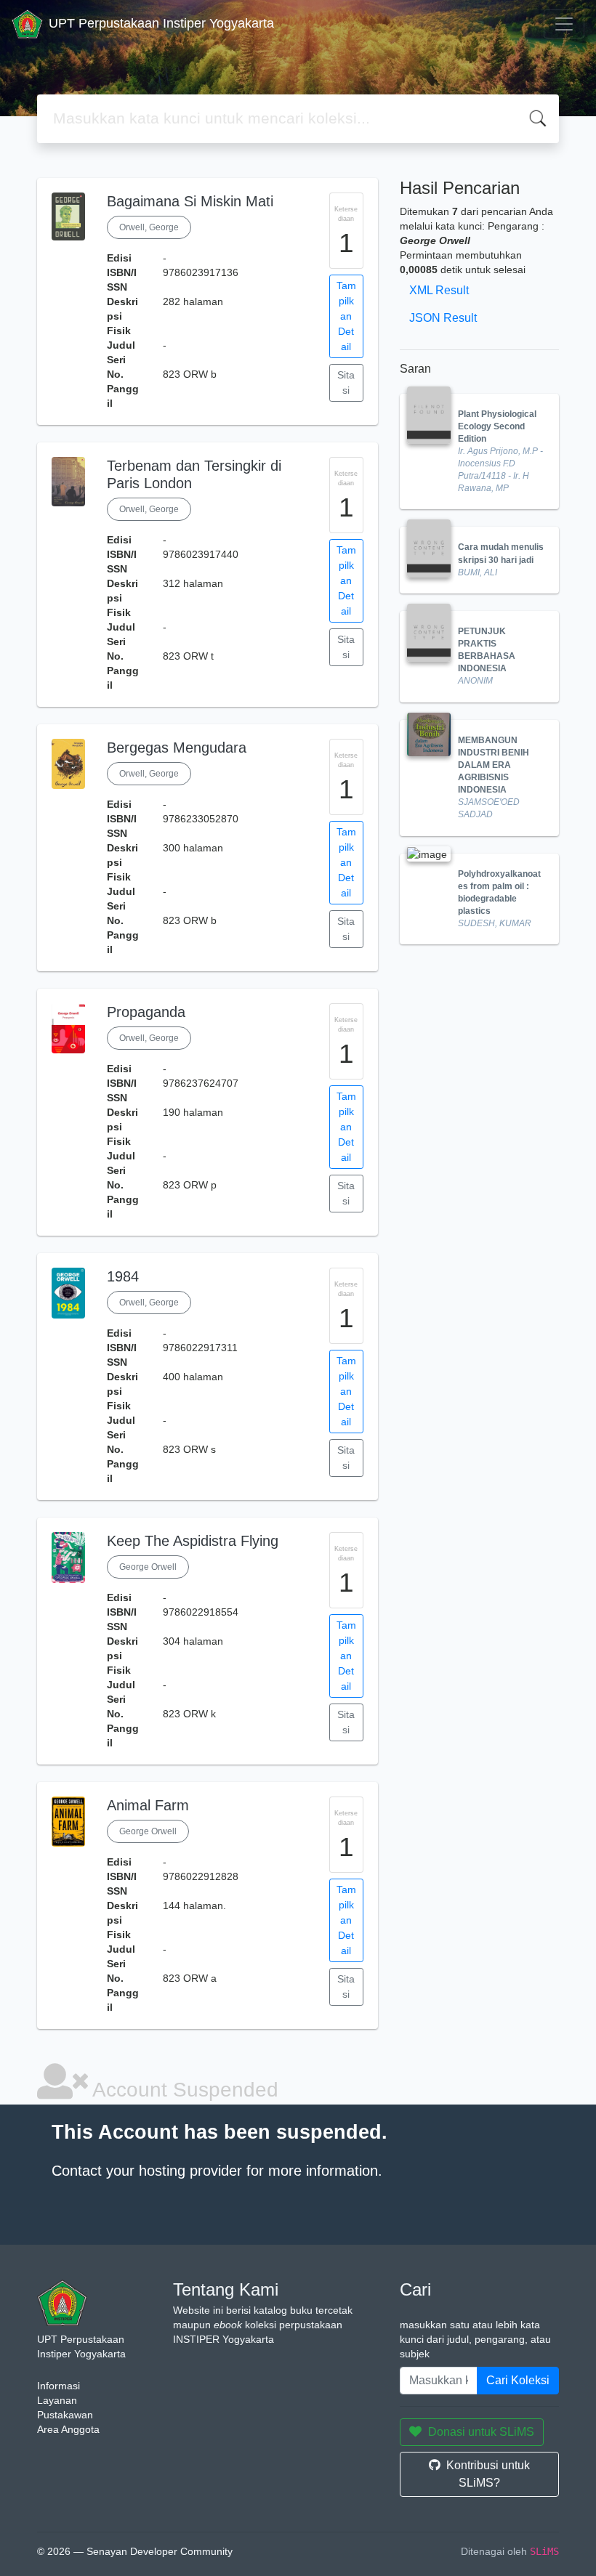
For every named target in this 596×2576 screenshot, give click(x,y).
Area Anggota (68, 2429)
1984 (123, 1276)
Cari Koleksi (518, 2380)
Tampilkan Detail (346, 316)
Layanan (57, 2400)
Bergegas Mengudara (177, 748)
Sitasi (346, 382)
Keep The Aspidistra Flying (193, 1541)
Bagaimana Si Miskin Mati (190, 201)
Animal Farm (148, 1805)
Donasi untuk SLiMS (481, 2432)
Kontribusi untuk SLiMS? (488, 2474)
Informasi (59, 2386)
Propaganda (146, 1012)
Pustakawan (65, 2415)
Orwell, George (149, 227)
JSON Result (443, 318)
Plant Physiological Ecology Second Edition (497, 426)
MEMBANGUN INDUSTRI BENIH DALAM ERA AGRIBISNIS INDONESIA (494, 765)
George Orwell (148, 1567)
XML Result (439, 290)
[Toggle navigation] (564, 24)
